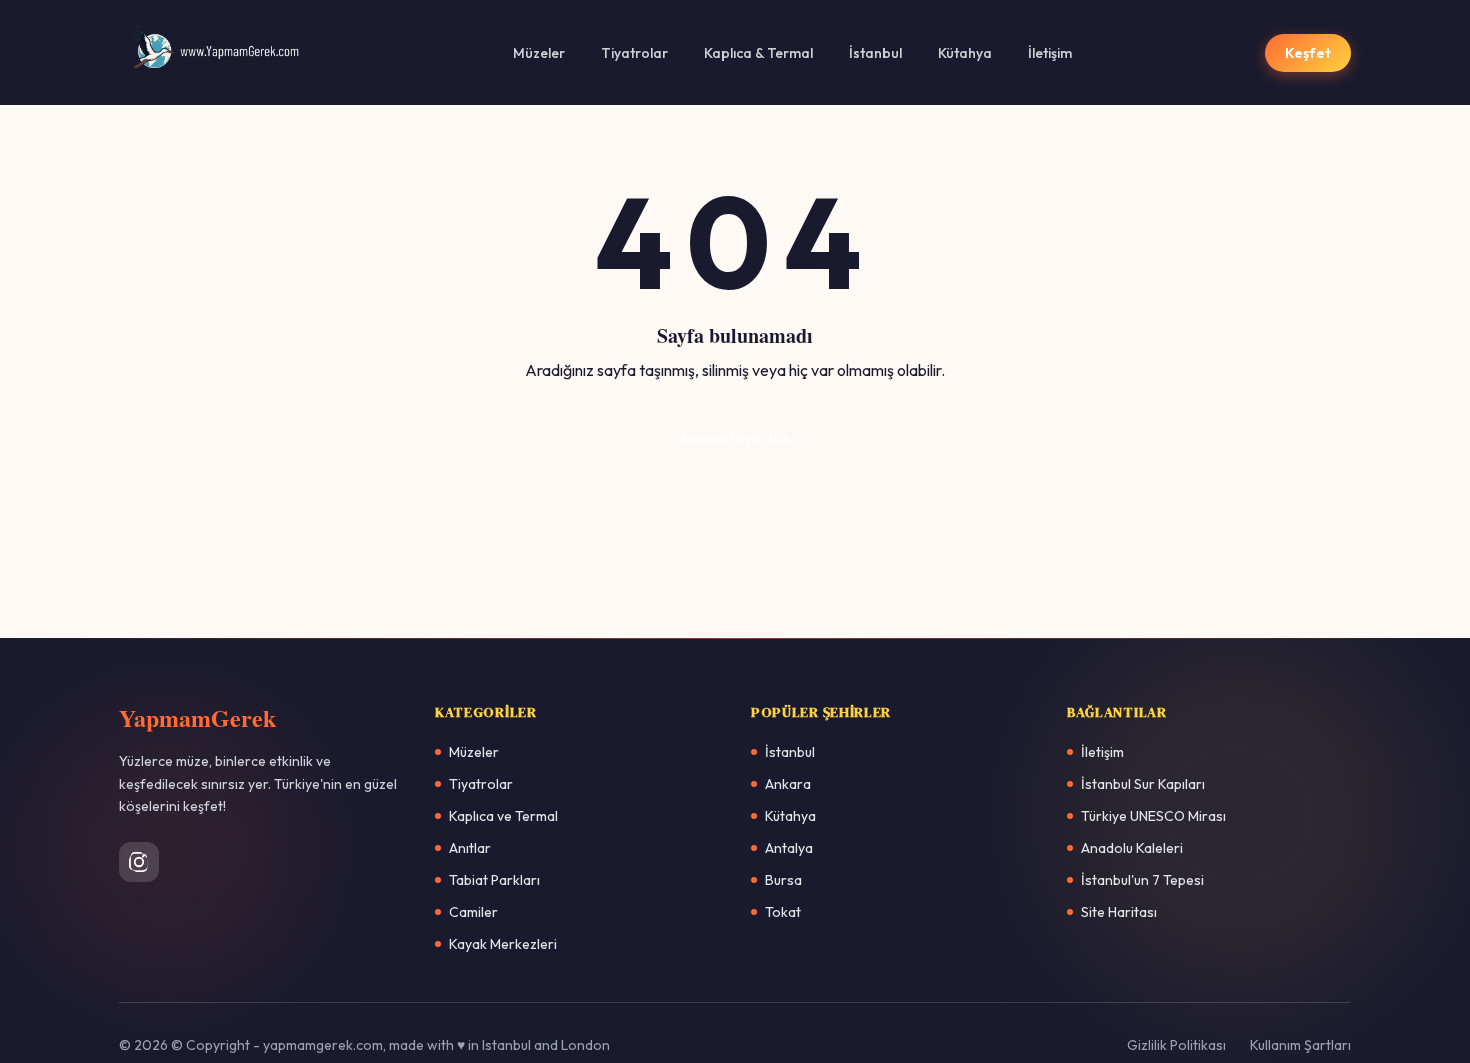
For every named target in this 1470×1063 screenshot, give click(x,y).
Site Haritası (1119, 912)
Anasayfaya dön (735, 438)
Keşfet (1308, 53)
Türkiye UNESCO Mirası (1153, 816)
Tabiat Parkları (494, 880)
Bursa (783, 880)
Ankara (788, 784)
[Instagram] (139, 862)
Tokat (783, 912)
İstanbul (875, 53)
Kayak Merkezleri (503, 944)
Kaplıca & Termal (758, 53)
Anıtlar (470, 848)
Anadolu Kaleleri (1132, 848)
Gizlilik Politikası (1176, 1045)
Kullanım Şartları (1300, 1045)
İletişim (1050, 53)
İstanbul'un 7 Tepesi (1142, 880)
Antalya (789, 848)
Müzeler (539, 53)
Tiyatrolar (634, 53)
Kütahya (965, 53)
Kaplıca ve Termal (503, 816)
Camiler (473, 912)
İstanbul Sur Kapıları (1143, 784)
